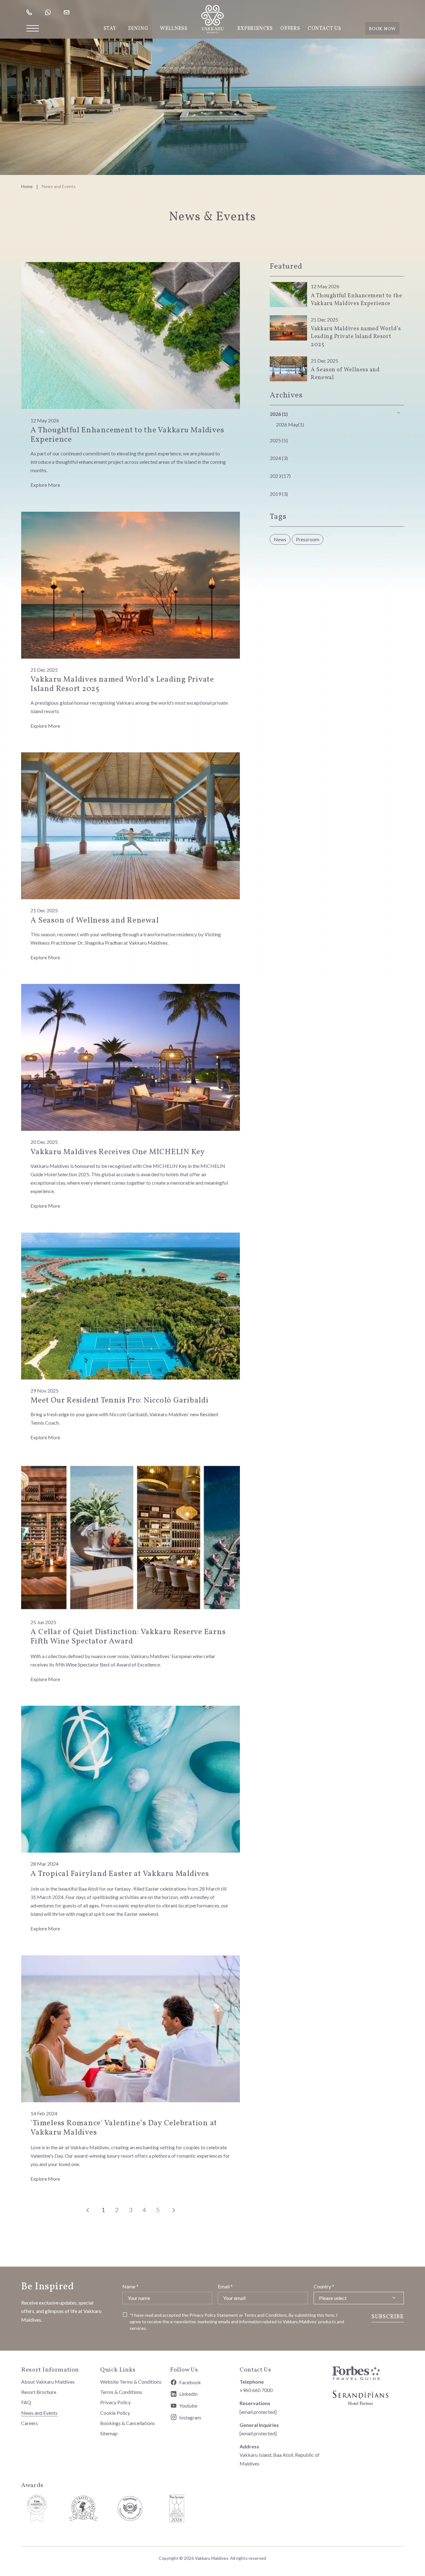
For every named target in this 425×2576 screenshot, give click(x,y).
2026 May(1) (290, 424)
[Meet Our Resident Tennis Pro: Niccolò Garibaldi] (131, 1305)
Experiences (255, 29)
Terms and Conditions (265, 2315)
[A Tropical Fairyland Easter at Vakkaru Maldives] (131, 1778)
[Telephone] (30, 12)
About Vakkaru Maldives (48, 2382)
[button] (33, 28)
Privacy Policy (203, 2315)
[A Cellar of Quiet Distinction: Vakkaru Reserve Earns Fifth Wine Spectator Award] (131, 1537)
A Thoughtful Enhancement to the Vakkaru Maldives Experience (127, 435)
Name (130, 2286)
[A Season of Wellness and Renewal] (131, 825)
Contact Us (325, 29)
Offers (290, 29)
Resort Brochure (39, 2392)
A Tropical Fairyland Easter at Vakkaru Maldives (120, 1874)
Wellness (174, 29)
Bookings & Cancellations (128, 2423)
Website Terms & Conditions (131, 2382)
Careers (30, 2423)
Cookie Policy (115, 2413)
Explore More (45, 485)
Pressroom (308, 539)
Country (324, 2286)
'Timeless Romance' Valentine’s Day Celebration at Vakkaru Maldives (124, 2128)
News (280, 539)
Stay (110, 29)
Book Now (382, 29)
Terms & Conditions (121, 2392)
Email (225, 2286)
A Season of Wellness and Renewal (95, 921)
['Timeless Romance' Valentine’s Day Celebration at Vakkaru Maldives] (131, 2028)
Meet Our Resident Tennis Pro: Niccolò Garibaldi (119, 1401)
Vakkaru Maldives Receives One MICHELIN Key (118, 1152)
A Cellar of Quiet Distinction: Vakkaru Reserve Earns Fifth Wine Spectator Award (128, 1637)
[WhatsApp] (49, 12)
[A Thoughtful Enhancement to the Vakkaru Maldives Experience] (131, 335)
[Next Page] (174, 2211)
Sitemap (109, 2433)
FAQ (26, 2402)
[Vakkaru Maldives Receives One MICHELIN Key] (131, 1057)
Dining (138, 29)
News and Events (39, 2413)
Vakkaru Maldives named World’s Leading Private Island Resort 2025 (122, 684)
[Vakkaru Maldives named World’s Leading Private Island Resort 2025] (131, 584)
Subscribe (388, 2317)
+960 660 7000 (256, 2390)
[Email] (67, 12)
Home (27, 186)
